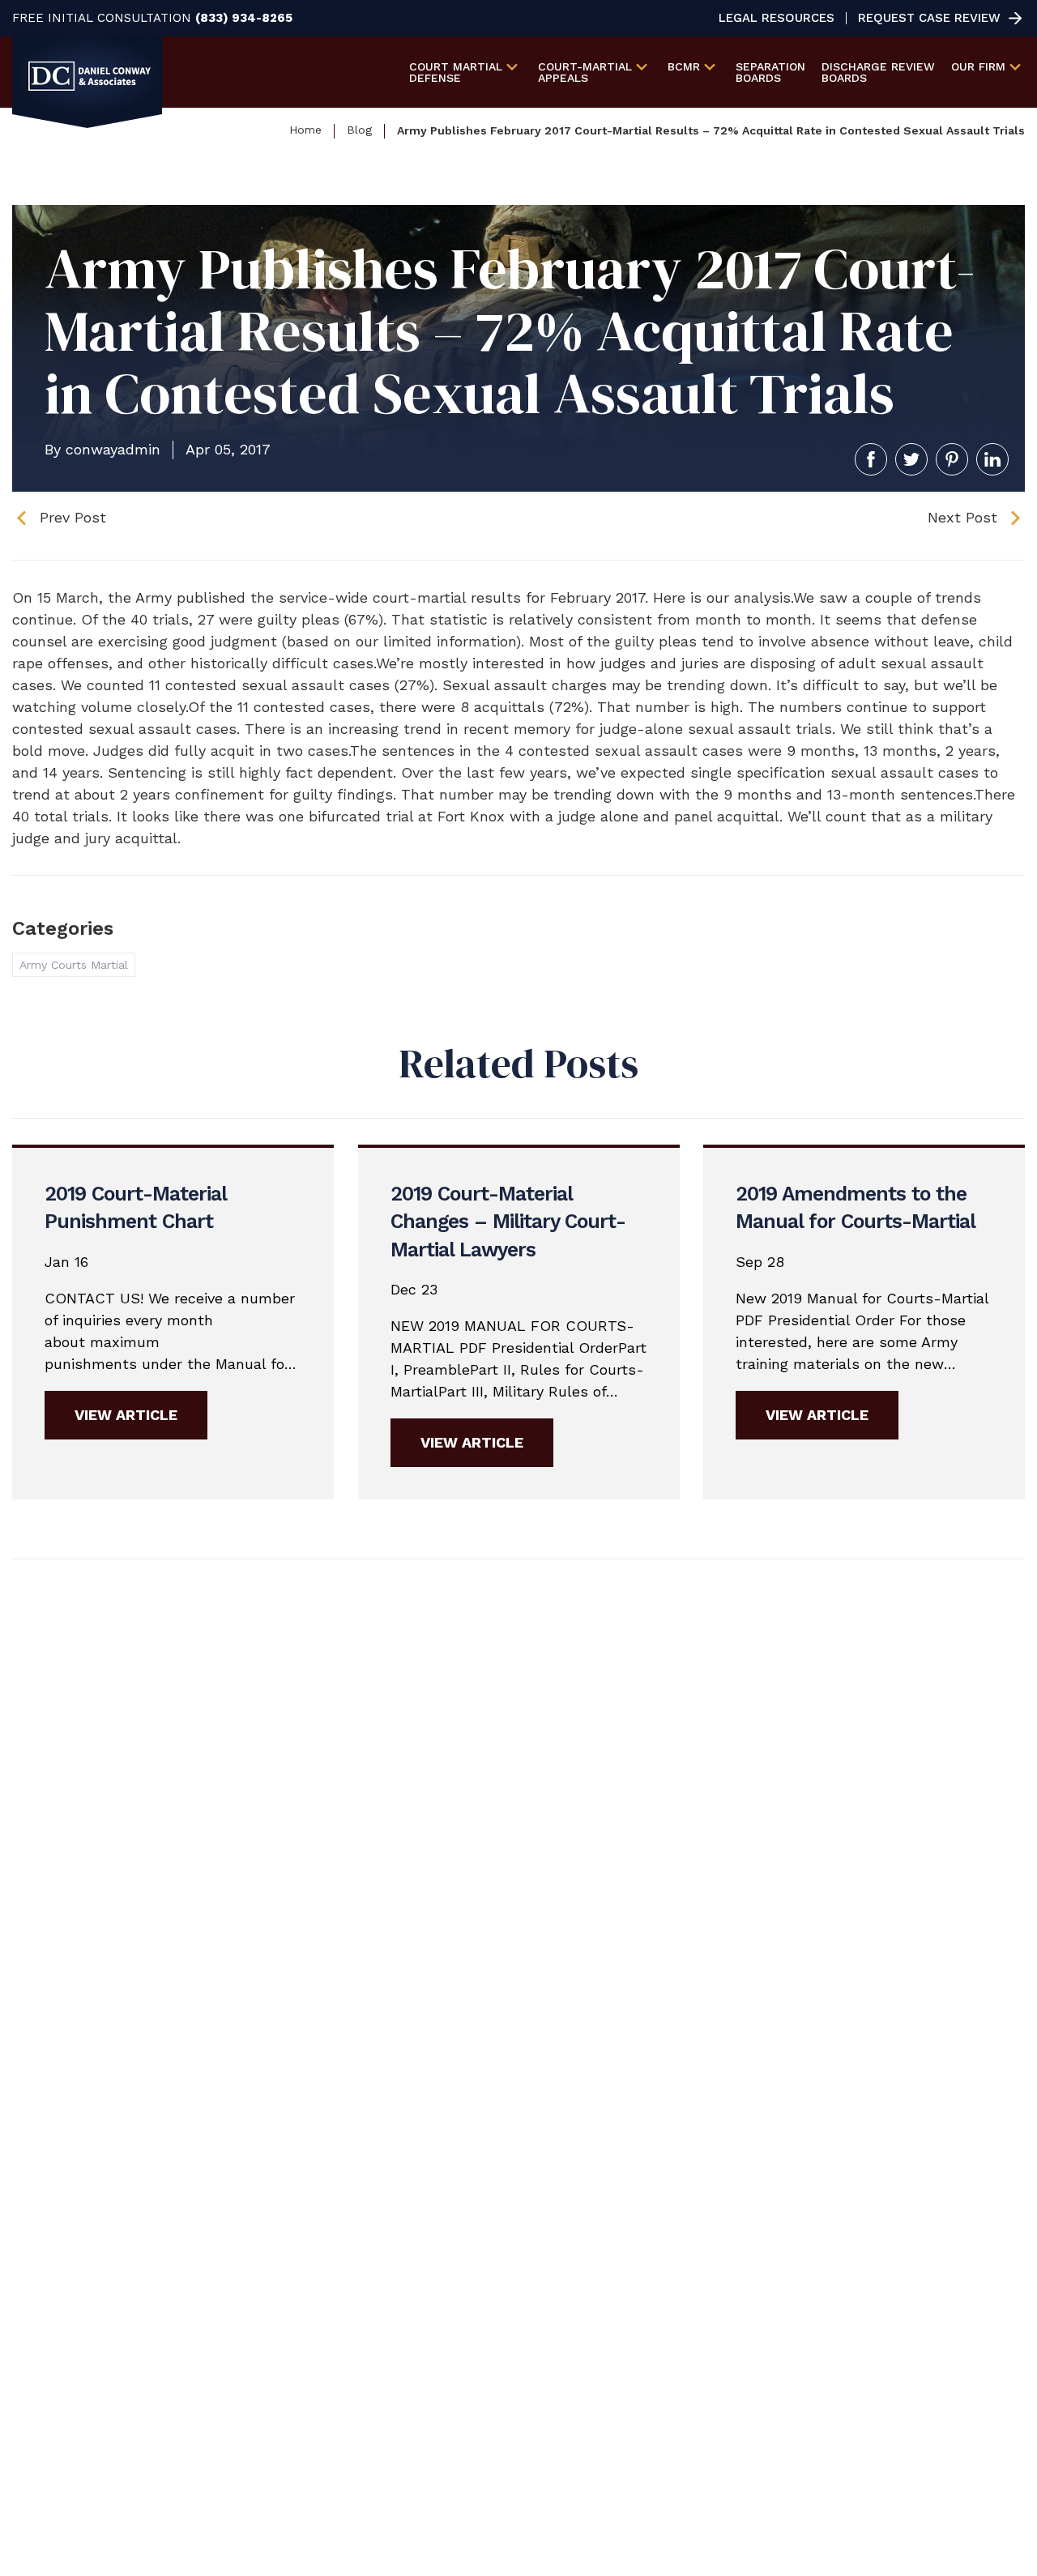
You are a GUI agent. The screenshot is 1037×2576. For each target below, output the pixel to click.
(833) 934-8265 (244, 18)
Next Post (962, 517)
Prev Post (73, 517)
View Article (126, 1415)
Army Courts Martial (74, 965)
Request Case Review (929, 18)
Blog (359, 130)
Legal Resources (777, 18)
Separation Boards (770, 72)
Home (305, 130)
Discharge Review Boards (878, 72)
